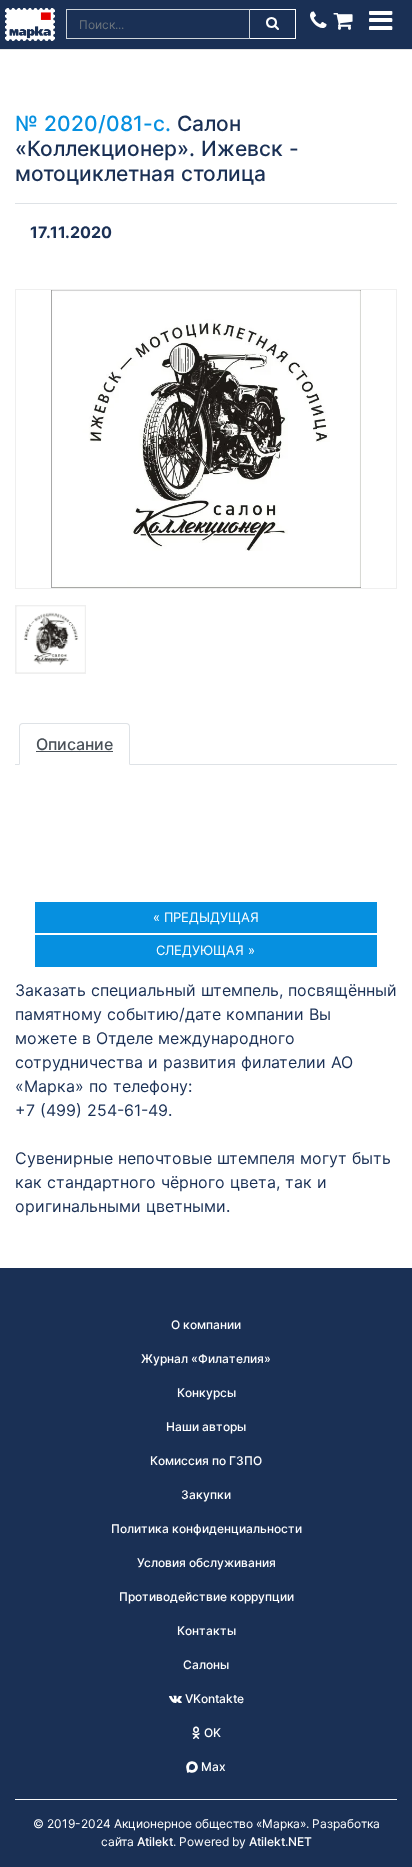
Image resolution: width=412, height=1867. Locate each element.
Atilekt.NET (280, 1841)
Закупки (206, 1494)
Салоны (206, 1664)
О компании (206, 1324)
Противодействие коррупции (206, 1596)
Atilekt (155, 1841)
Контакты (206, 1630)
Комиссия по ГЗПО (206, 1460)
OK (211, 1732)
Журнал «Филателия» (206, 1358)
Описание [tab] (74, 744)
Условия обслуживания (206, 1562)
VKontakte (213, 1698)
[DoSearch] (273, 24)
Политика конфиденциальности (206, 1528)
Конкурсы (206, 1392)
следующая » (205, 950)
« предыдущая (206, 917)
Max (212, 1766)
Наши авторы (206, 1426)
